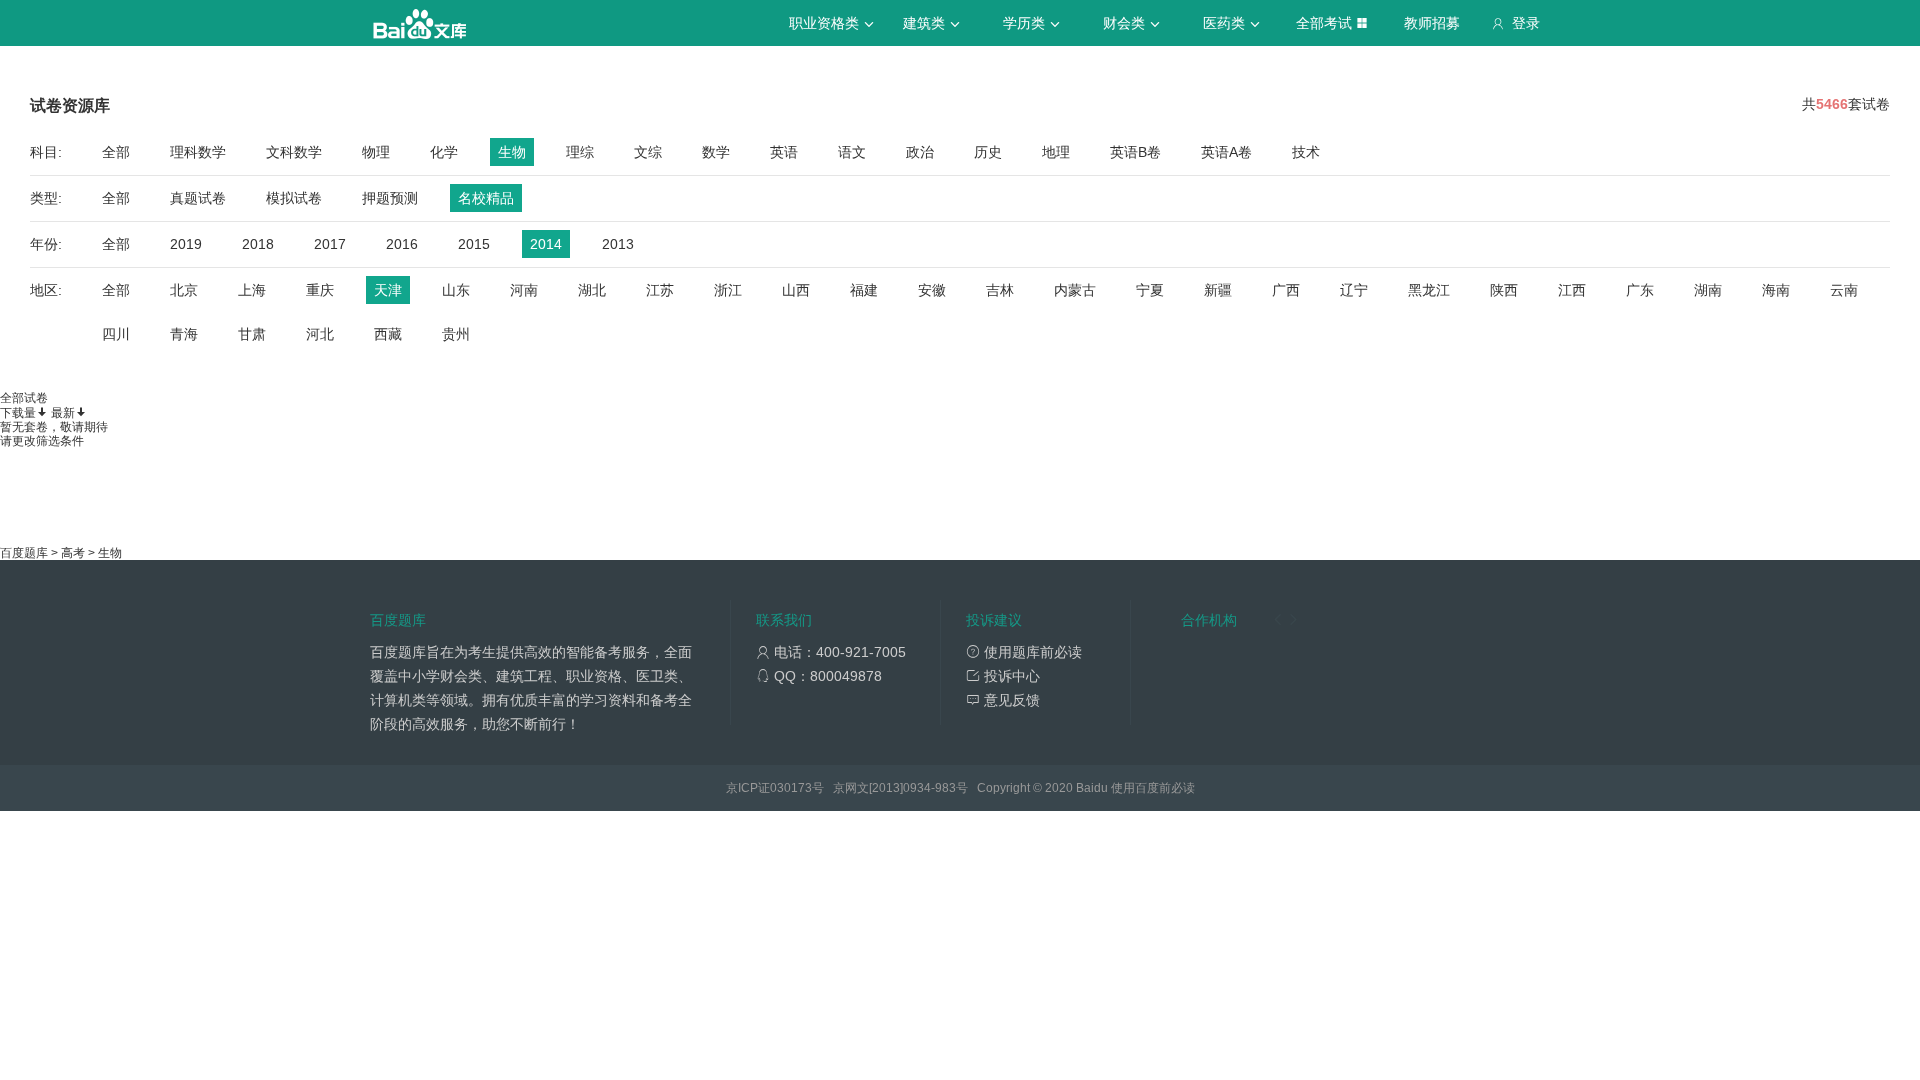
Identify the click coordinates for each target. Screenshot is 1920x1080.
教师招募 (1432, 23)
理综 (580, 152)
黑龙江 (1429, 290)
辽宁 (1354, 290)
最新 (63, 413)
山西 (796, 290)
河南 (524, 290)
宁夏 (1150, 290)
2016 (402, 244)
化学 (444, 152)
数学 (716, 152)
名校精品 (486, 198)
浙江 (728, 290)
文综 (648, 152)
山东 (456, 290)
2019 (186, 244)
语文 (852, 152)
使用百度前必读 (1153, 788)
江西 (1572, 290)
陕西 (1504, 290)
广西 (1286, 290)
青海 (184, 334)
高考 (73, 553)
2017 (330, 244)
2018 (258, 244)
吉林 (1000, 290)
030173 (791, 788)
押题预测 (390, 198)
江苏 (660, 290)
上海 (252, 290)
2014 (546, 244)
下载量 (18, 413)
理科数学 (198, 152)
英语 (784, 152)
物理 (376, 152)
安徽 (932, 290)
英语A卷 (1226, 152)
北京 (184, 290)
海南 (1776, 290)
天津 (388, 290)
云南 (1844, 290)
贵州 (456, 334)
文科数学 (294, 152)
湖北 (592, 290)
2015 (474, 244)
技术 (1306, 152)
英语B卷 (1135, 152)
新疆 (1218, 290)
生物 (512, 152)
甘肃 (252, 334)
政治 (920, 152)
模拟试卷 (294, 198)
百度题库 (24, 553)
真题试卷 (198, 198)
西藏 (388, 334)
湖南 (1708, 290)
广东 (1640, 290)
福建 (864, 290)
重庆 (320, 290)
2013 (618, 244)
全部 (116, 152)
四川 (116, 334)
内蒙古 (1075, 290)
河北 (320, 334)
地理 (1056, 152)
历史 (988, 152)
